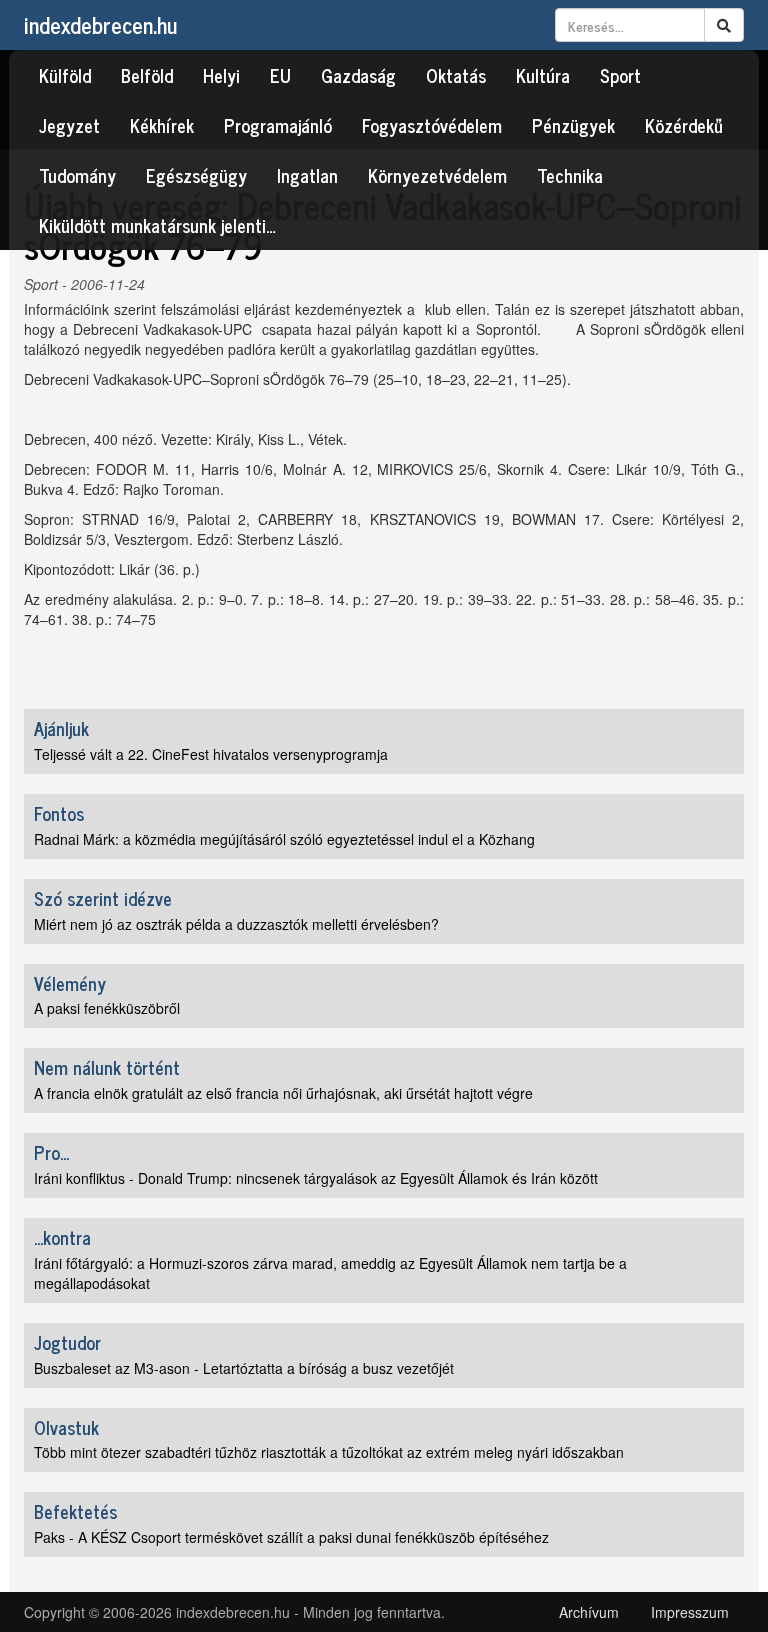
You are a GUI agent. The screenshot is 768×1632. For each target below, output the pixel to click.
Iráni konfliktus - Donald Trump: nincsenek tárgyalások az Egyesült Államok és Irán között (316, 1178)
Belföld (147, 75)
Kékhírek (162, 125)
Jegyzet (69, 125)
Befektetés (75, 1511)
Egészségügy (196, 175)
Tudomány (77, 175)
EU (280, 75)
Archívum (589, 1612)
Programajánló (278, 125)
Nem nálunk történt (107, 1067)
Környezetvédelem (437, 175)
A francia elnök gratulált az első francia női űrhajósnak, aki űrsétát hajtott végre (283, 1093)
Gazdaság (358, 75)
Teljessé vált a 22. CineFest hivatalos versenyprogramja (211, 754)
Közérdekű (684, 125)
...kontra (62, 1237)
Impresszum (690, 1612)
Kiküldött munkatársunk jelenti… (157, 225)
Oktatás (456, 75)
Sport (620, 75)
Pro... (51, 1152)
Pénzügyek (573, 125)
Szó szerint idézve (103, 898)
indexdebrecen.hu (100, 24)
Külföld (65, 75)
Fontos (59, 813)
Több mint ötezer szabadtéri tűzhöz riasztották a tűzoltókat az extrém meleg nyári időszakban (329, 1452)
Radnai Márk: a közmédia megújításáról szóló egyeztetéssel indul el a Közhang (284, 839)
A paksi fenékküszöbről (107, 1008)
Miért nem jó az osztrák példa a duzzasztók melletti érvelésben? (236, 924)
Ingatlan (307, 175)
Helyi (221, 75)
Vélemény (70, 983)
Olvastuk (66, 1427)
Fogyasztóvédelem (432, 125)
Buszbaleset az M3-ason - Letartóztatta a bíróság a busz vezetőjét (244, 1368)
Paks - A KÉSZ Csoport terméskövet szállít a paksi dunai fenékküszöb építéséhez (291, 1537)
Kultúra (543, 75)
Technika (570, 175)
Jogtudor (67, 1342)
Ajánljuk (61, 728)
